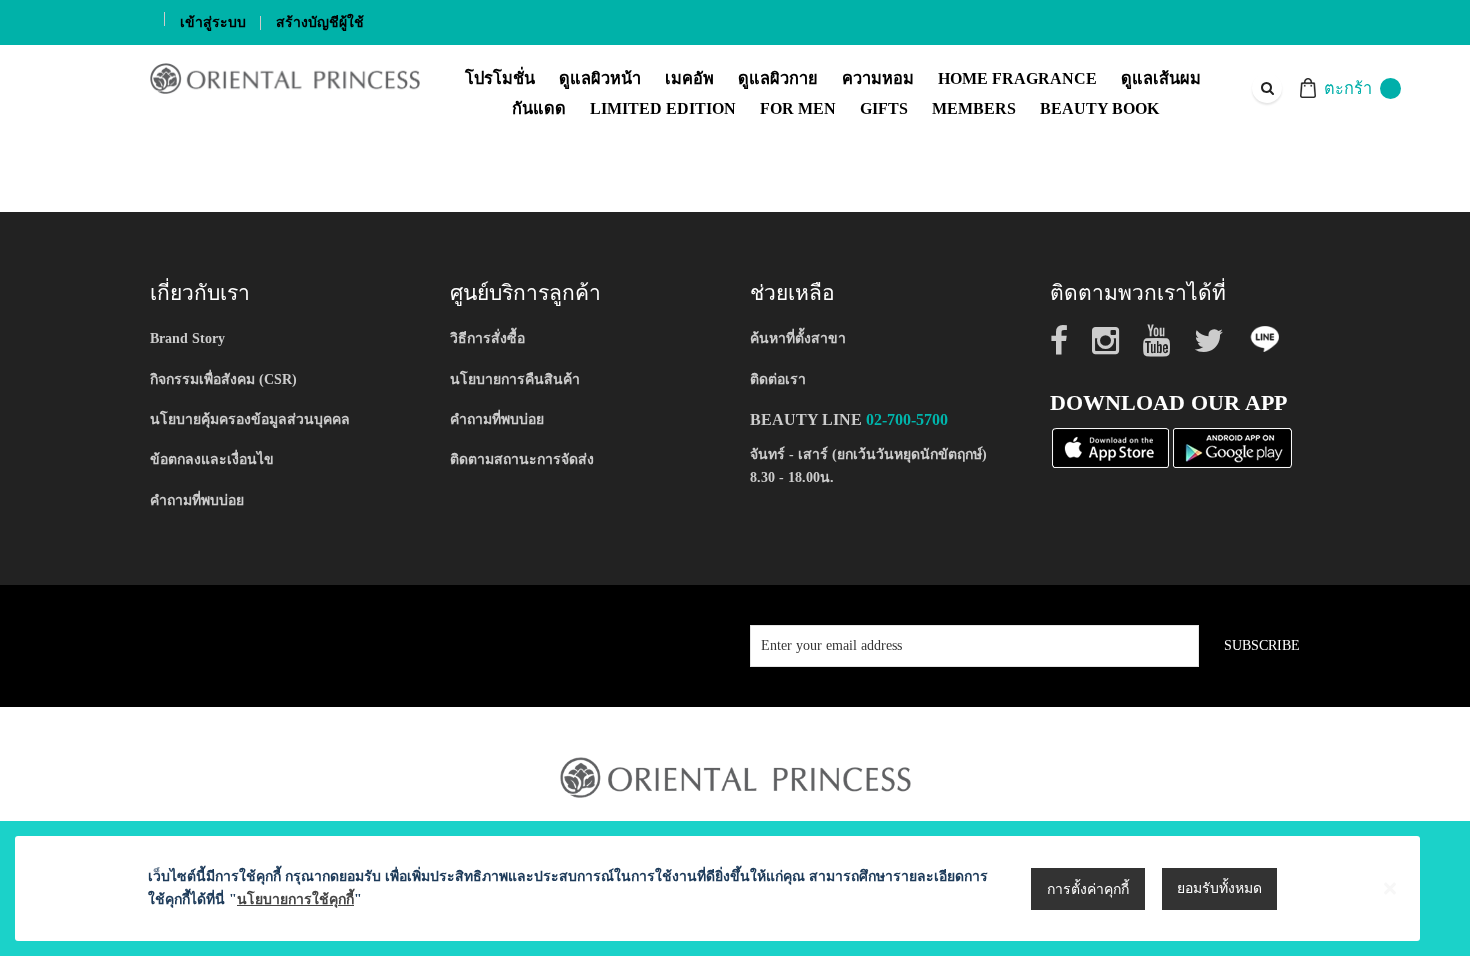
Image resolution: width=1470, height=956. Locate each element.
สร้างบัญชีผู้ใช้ (320, 22)
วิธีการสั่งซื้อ (487, 338)
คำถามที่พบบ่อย (197, 500)
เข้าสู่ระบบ (213, 22)
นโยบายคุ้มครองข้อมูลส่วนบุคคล (250, 419)
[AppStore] (1110, 446)
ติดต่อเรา (778, 379)
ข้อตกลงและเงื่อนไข (212, 459)
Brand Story (187, 338)
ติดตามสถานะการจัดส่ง (522, 459)
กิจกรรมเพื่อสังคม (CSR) (223, 379)
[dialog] (735, 888)
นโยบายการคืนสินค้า (515, 379)
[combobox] (1266, 88)
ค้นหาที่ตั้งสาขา (798, 338)
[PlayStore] (1232, 446)
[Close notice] (1390, 888)
